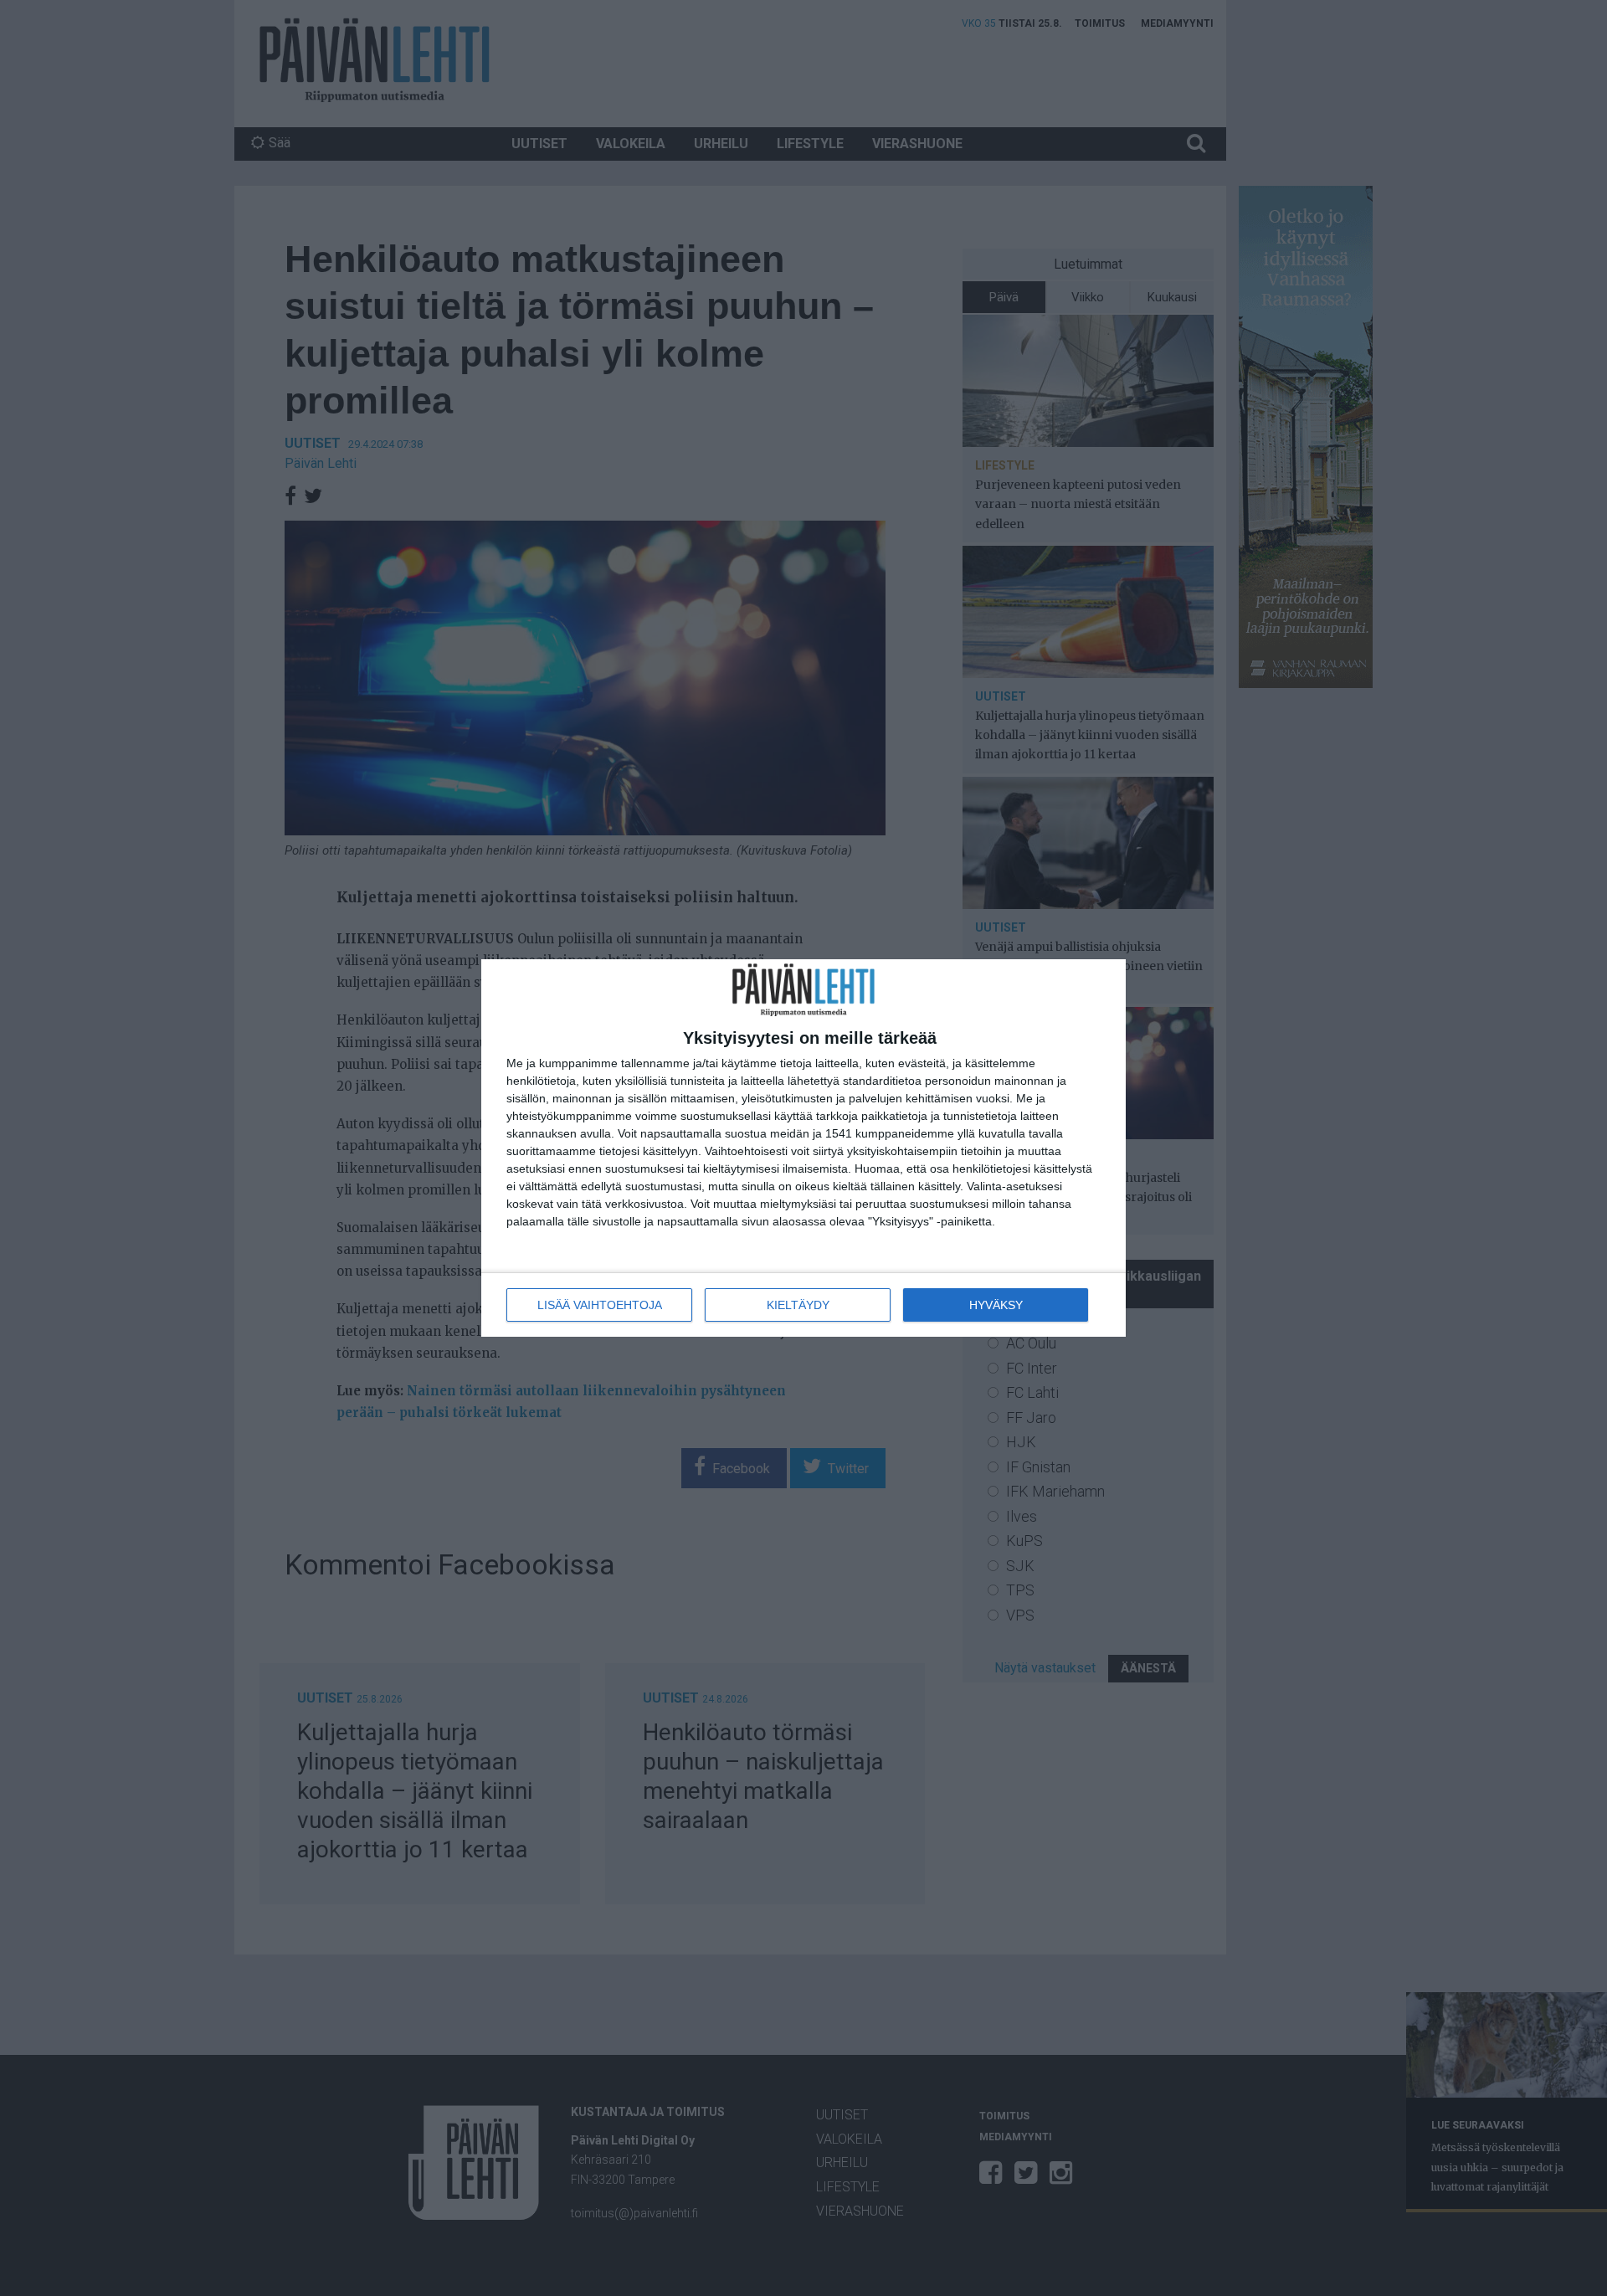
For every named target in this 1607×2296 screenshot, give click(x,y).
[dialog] (803, 1148)
